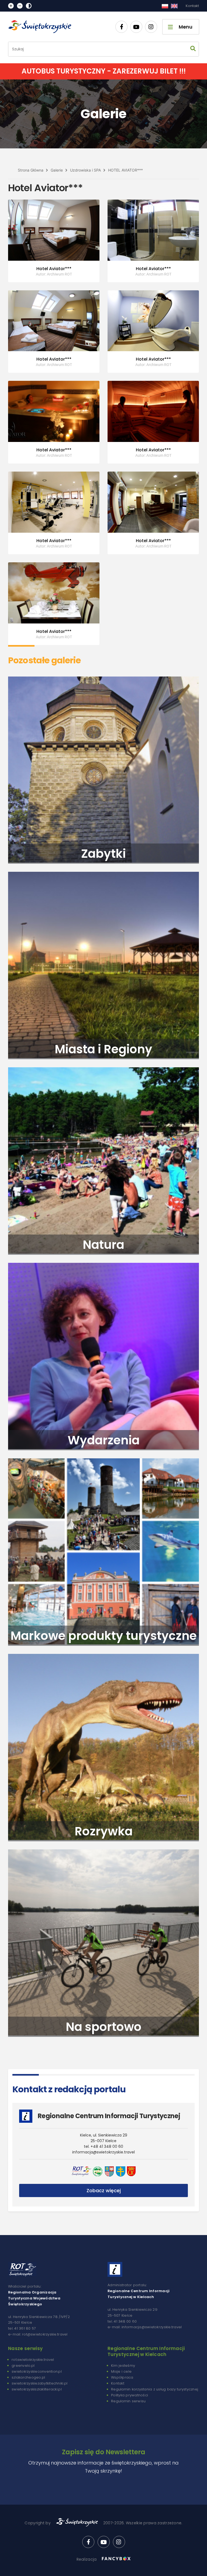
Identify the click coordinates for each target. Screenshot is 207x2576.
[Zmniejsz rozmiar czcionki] (20, 6)
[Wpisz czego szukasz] (193, 49)
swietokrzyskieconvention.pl (37, 2371)
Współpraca (122, 2377)
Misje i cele (121, 2371)
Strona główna (31, 170)
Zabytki (103, 854)
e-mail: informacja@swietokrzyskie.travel (145, 2327)
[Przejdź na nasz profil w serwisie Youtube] (136, 27)
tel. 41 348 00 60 (122, 2321)
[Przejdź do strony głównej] (42, 27)
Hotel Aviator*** (125, 170)
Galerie (57, 170)
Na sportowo (104, 2027)
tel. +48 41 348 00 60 (103, 2146)
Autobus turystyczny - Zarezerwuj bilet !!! (104, 71)
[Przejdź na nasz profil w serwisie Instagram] (151, 27)
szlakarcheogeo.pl (28, 2377)
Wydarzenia (104, 1440)
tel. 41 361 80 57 (22, 2328)
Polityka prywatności (130, 2395)
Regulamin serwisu (128, 2401)
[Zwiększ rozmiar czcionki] (11, 6)
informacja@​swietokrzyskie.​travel (103, 2152)
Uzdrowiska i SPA (85, 170)
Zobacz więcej (104, 2190)
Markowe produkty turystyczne (104, 1636)
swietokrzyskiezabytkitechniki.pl (39, 2383)
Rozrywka (104, 1831)
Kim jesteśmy (123, 2366)
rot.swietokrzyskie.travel (33, 2360)
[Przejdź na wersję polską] (165, 6)
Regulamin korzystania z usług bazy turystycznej (155, 2389)
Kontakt (192, 6)
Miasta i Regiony (103, 1049)
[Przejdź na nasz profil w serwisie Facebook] (121, 27)
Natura (103, 1245)
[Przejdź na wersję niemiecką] (174, 6)
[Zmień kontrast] (29, 6)
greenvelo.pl (23, 2366)
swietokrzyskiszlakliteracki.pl (37, 2389)
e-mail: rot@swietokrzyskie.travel (38, 2334)
